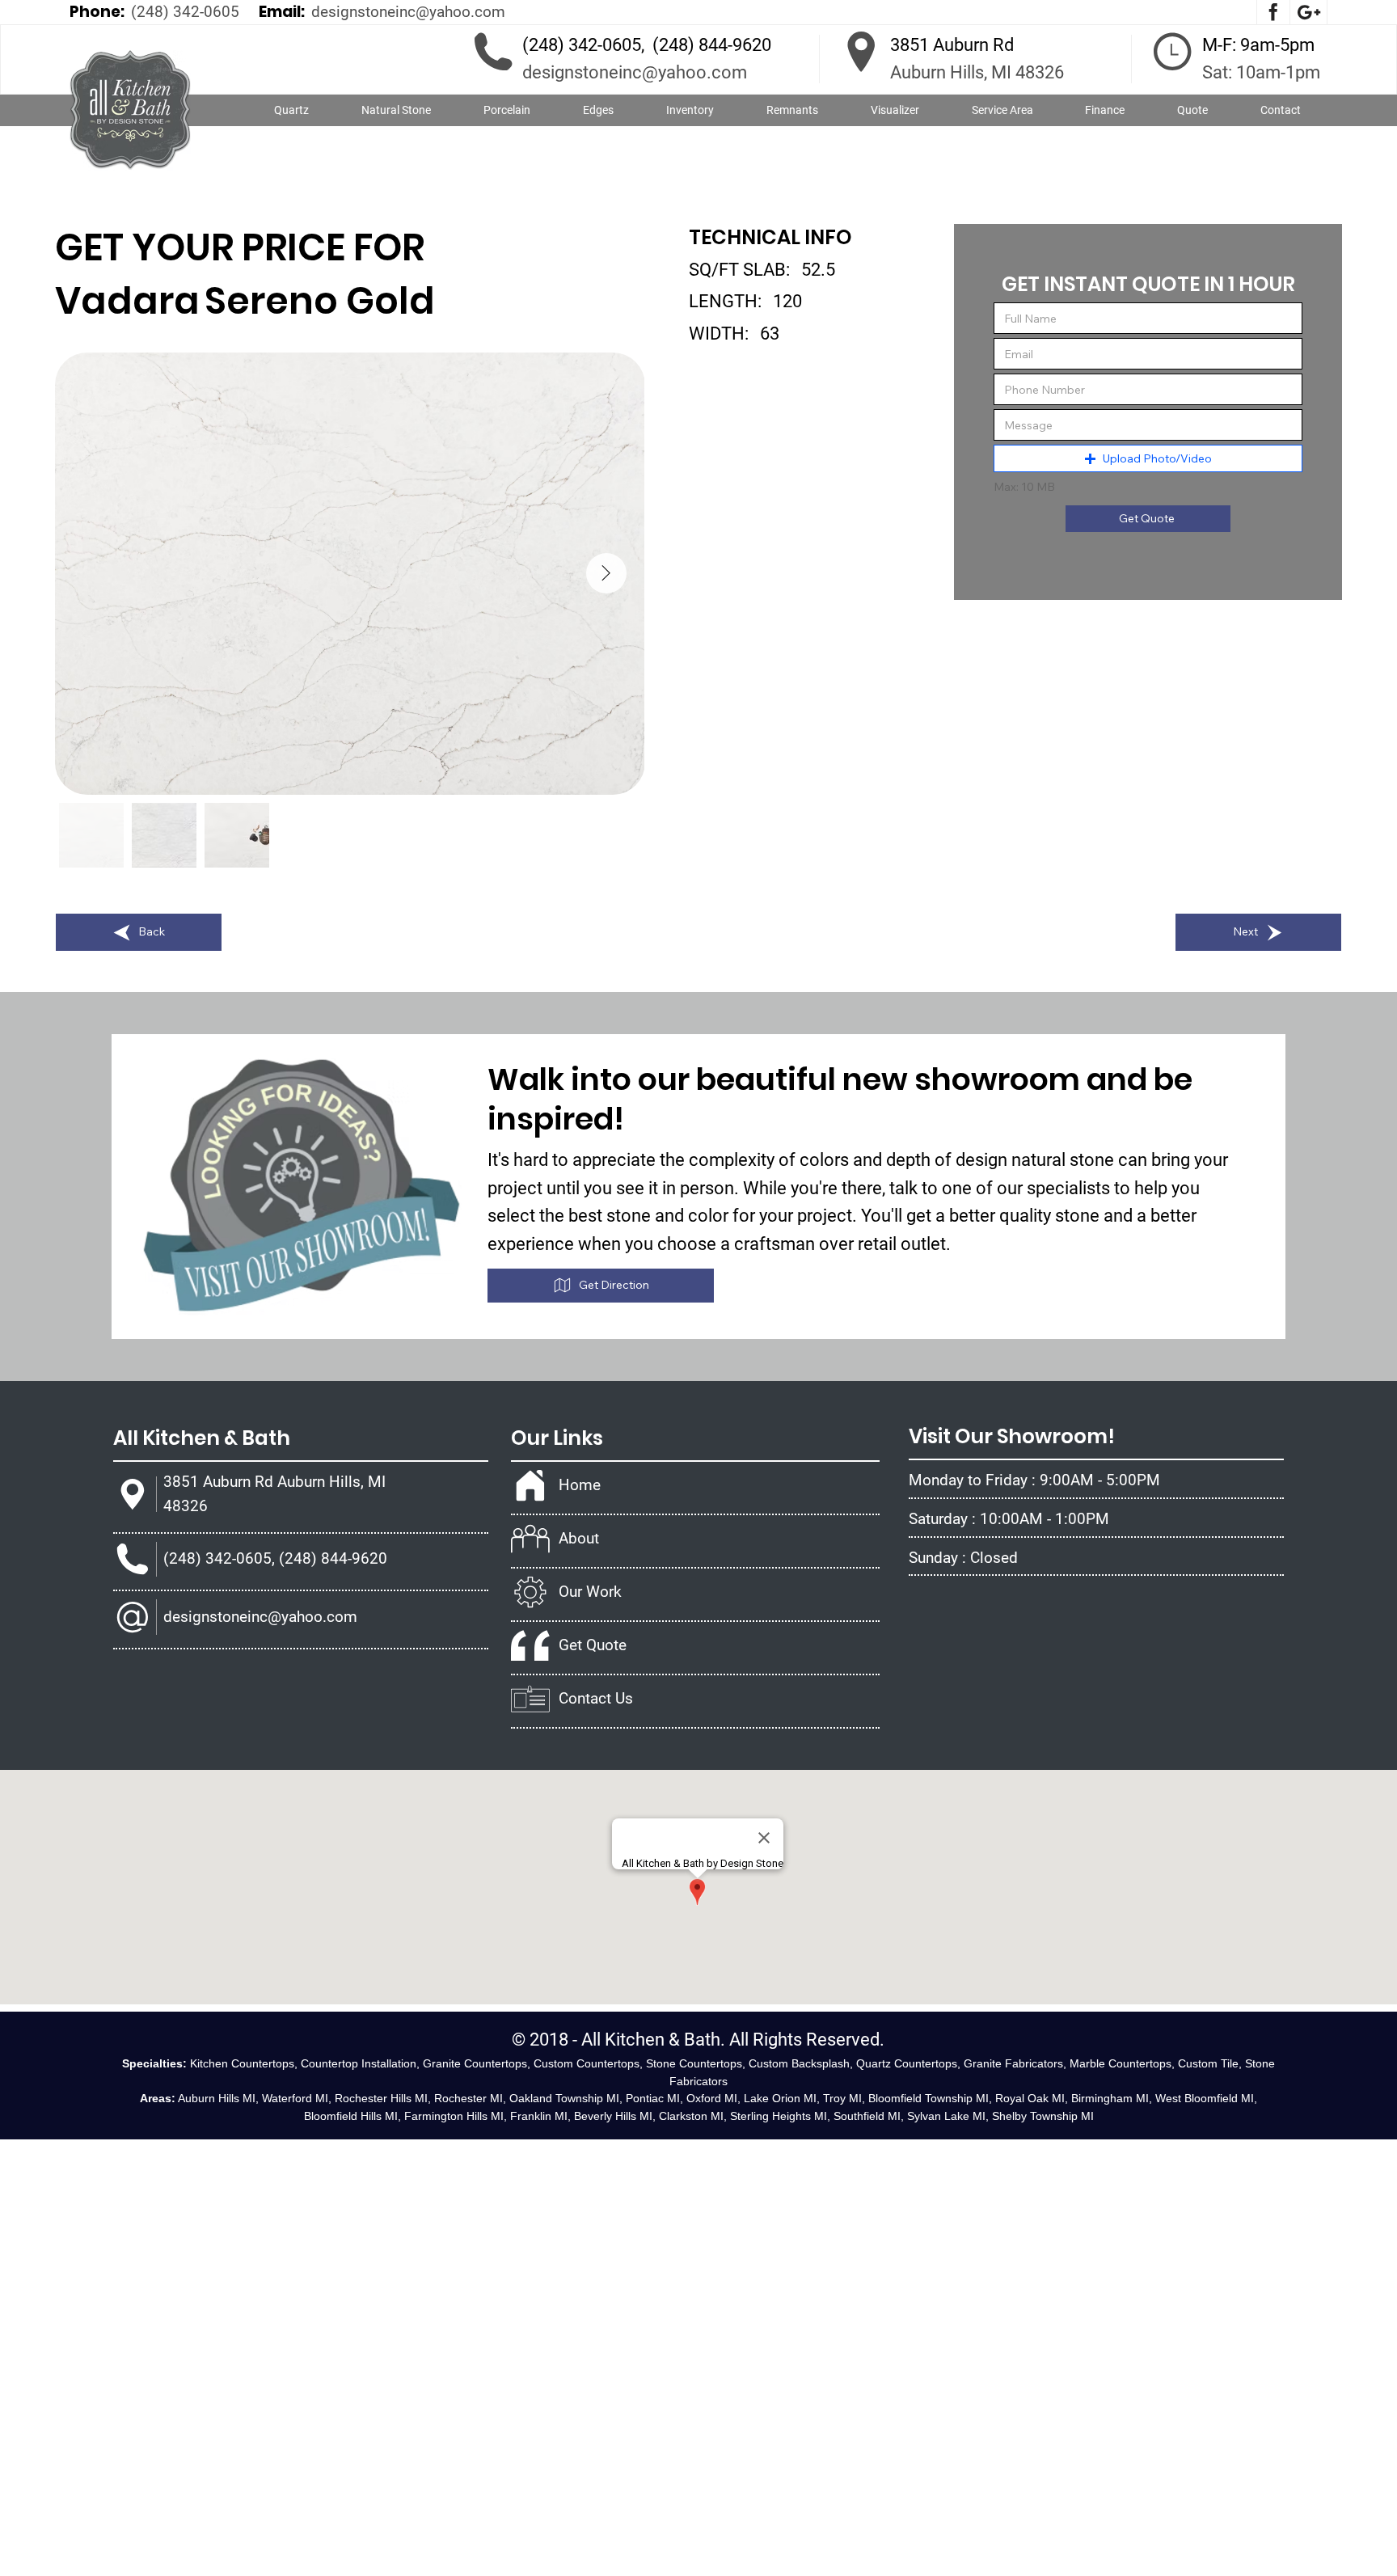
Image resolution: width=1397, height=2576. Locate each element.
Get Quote (593, 1645)
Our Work (590, 1592)
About (579, 1538)
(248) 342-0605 (185, 12)
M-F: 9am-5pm (1258, 45)
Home (580, 1485)
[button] (397, 111)
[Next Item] (606, 573)
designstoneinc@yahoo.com (408, 12)
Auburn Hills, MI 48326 (977, 72)
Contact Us (596, 1698)
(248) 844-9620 (712, 45)
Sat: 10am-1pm (1261, 72)
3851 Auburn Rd (952, 45)
